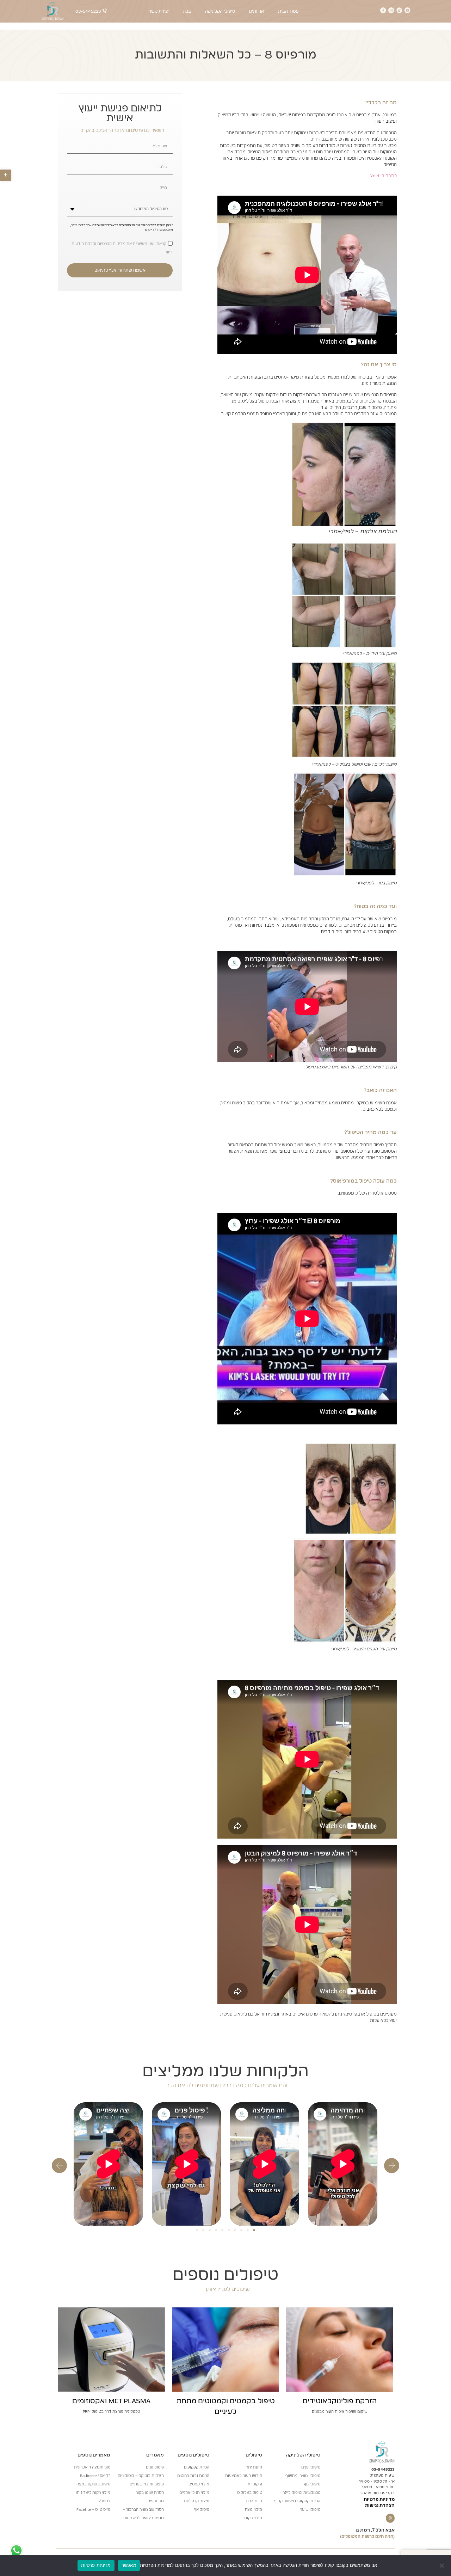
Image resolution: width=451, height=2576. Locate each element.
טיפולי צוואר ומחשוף (303, 2476)
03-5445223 (383, 2469)
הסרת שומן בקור (150, 2493)
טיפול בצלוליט (250, 2493)
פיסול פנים (155, 2467)
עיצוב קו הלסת (197, 2501)
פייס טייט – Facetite (93, 2510)
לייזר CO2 (254, 2501)
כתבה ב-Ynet (384, 176)
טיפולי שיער (310, 2510)
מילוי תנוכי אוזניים (194, 2493)
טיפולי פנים (311, 2467)
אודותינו (257, 11)
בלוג (187, 11)
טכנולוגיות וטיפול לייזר (301, 2493)
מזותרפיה (156, 2501)
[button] (6, 175)
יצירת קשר (159, 11)
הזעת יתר (254, 2467)
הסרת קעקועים (197, 2467)
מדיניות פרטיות (379, 2500)
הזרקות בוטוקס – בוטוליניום (141, 2476)
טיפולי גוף (312, 2484)
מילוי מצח (254, 2510)
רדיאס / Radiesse (95, 2476)
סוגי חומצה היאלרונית (92, 2467)
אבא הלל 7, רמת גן (375, 2530)
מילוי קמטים (199, 2484)
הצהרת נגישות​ (380, 2506)
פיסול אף (202, 2510)
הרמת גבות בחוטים (193, 2476)
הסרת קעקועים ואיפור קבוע (297, 2501)
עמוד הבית (288, 11)
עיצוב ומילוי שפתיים (147, 2484)
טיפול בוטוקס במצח (93, 2484)
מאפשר (129, 2565)
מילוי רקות (253, 2518)
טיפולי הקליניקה (220, 11)
